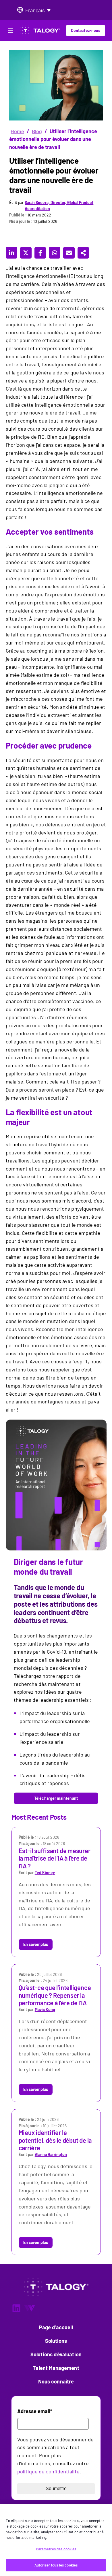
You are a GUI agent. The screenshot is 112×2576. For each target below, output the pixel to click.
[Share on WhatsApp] (55, 253)
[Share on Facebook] (40, 253)
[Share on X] (26, 253)
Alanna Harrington (51, 2154)
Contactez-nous (86, 30)
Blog (37, 131)
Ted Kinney (45, 1873)
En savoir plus (36, 1944)
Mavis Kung (45, 2009)
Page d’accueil (56, 2327)
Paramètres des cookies (56, 2549)
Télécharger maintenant (56, 1798)
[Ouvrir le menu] (10, 31)
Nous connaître (56, 2381)
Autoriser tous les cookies (56, 2565)
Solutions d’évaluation (56, 2354)
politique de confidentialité (48, 2471)
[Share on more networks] (83, 253)
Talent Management (56, 2368)
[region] (56, 2540)
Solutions (56, 2341)
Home (17, 131)
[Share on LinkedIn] (11, 253)
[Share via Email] (69, 253)
